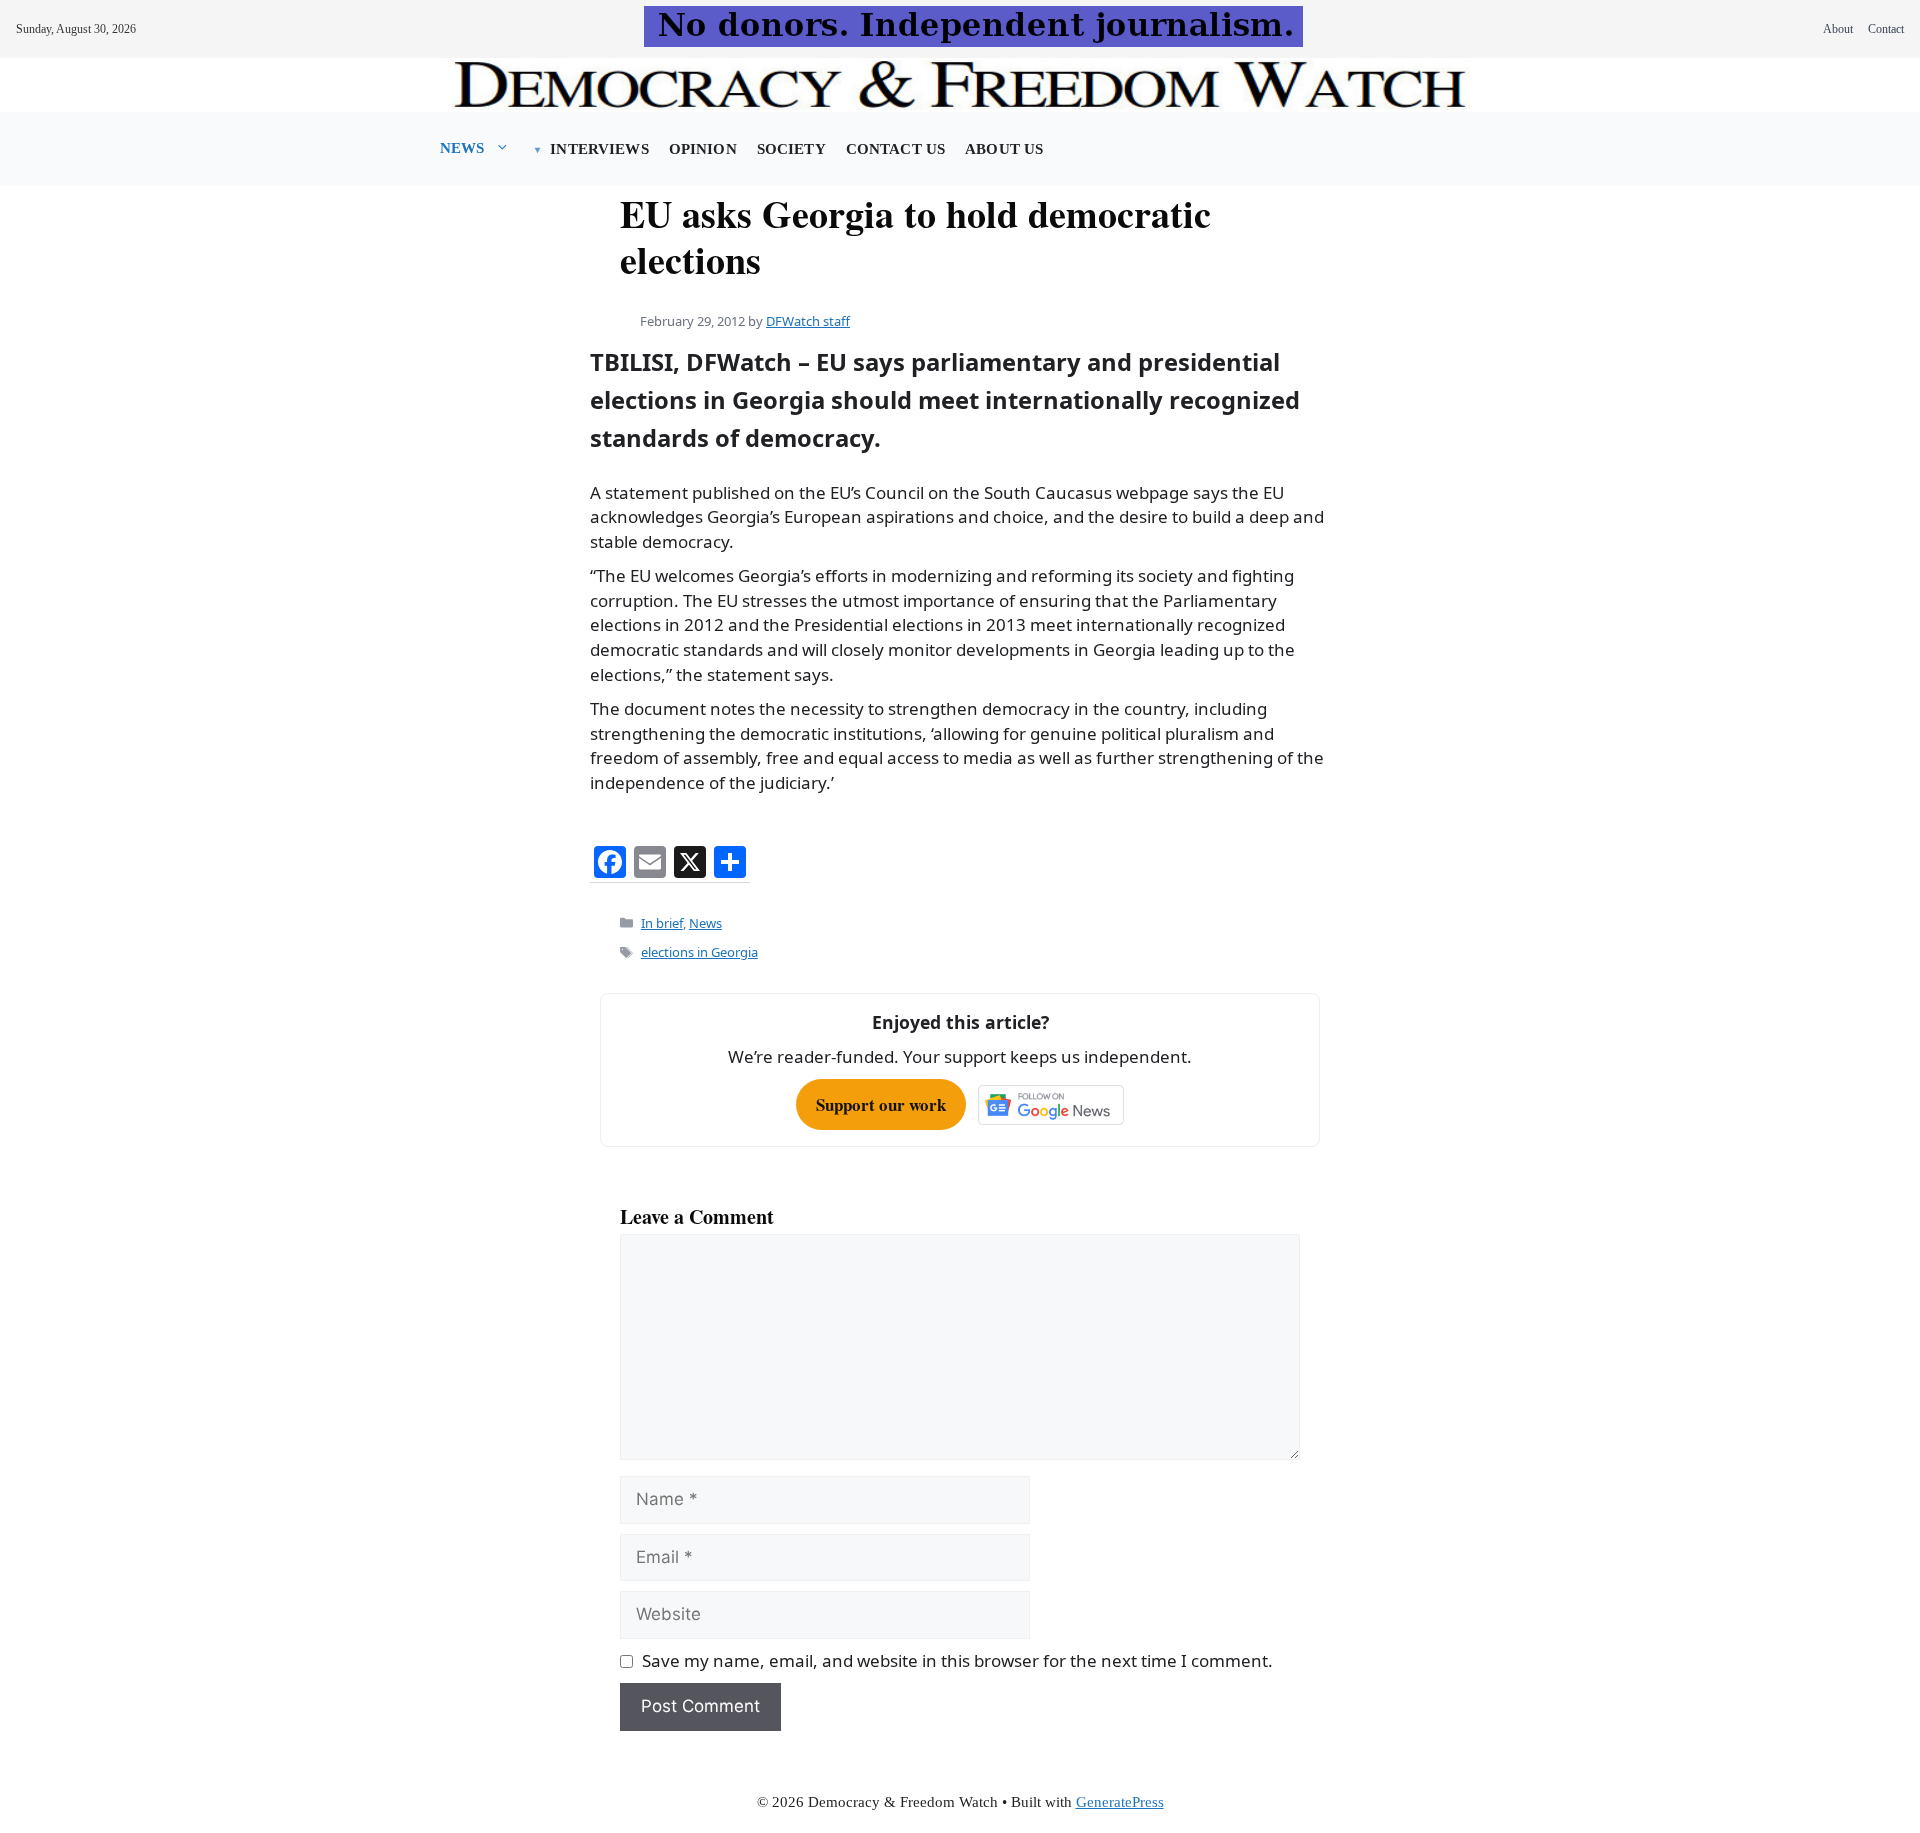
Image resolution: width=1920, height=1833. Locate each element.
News (462, 148)
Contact (1886, 29)
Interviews (599, 149)
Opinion (703, 149)
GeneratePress (1120, 1802)
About (1838, 29)
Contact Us (895, 149)
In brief (662, 923)
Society (791, 149)
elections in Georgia (699, 952)
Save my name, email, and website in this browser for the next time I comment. (957, 1660)
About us (1004, 149)
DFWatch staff (808, 321)
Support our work (881, 1104)
